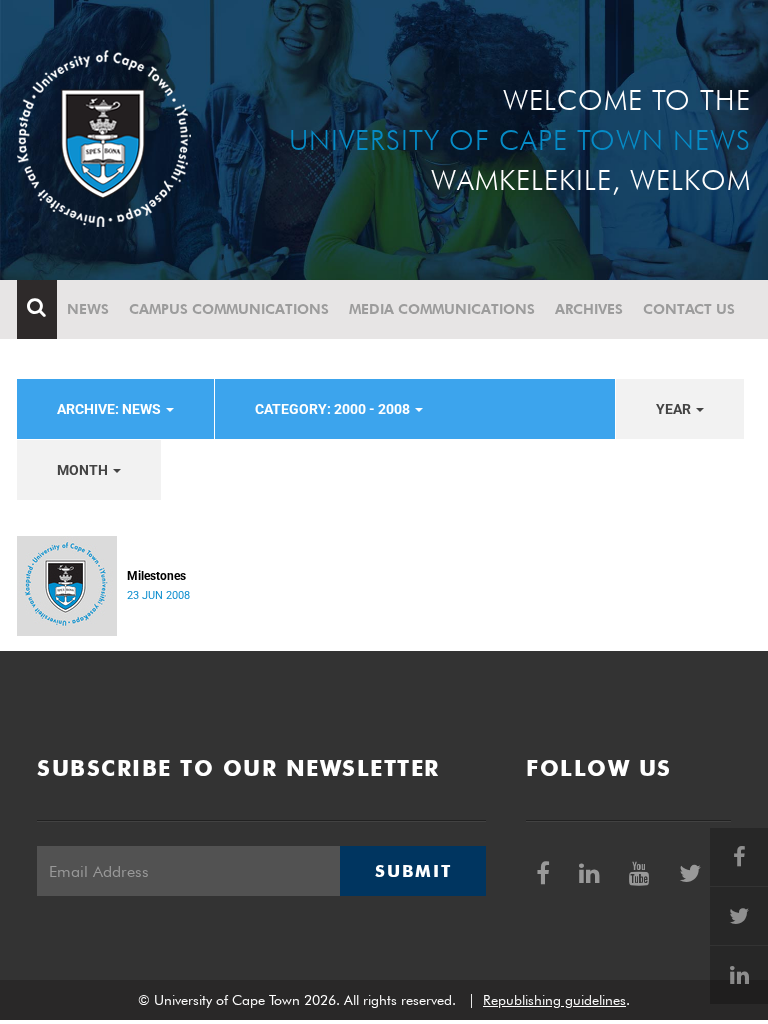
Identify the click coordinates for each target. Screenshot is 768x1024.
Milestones (156, 576)
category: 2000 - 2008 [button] (334, 409)
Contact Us (689, 309)
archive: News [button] (110, 409)
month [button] (84, 470)
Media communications (442, 309)
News (88, 309)
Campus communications (229, 309)
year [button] (675, 409)
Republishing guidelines (554, 1000)
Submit (413, 871)
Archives (589, 309)
